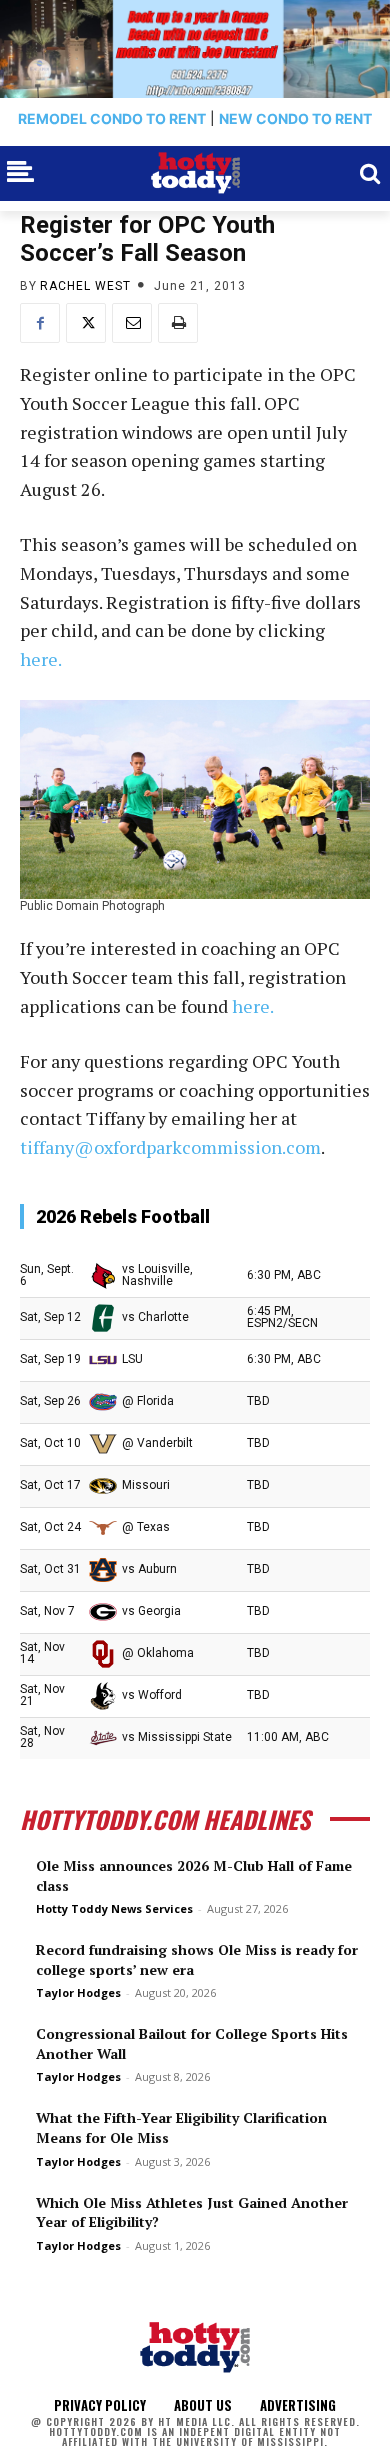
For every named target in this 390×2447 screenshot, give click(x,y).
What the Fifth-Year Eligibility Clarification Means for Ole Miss (181, 2127)
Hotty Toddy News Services (114, 1908)
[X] (86, 323)
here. (41, 659)
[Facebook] (40, 323)
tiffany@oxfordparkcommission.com (170, 1147)
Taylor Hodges (78, 1992)
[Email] (132, 323)
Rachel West (85, 286)
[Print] (178, 323)
